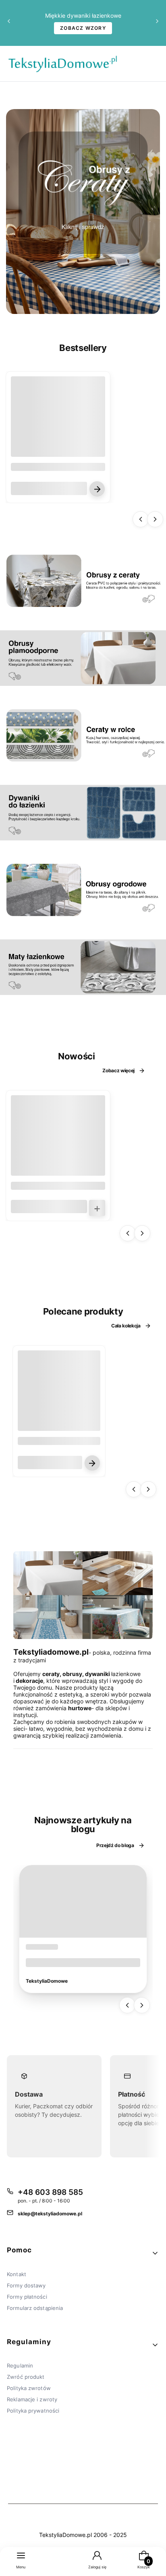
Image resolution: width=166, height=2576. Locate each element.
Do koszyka (97, 1208)
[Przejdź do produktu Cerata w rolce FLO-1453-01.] (58, 1142)
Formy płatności (27, 2297)
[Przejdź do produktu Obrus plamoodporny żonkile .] (59, 1392)
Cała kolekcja (126, 1326)
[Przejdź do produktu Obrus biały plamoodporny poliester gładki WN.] (58, 423)
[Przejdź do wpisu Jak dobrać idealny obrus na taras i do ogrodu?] (83, 1901)
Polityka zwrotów (29, 2388)
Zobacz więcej (118, 1070)
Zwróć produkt (26, 2377)
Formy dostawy (26, 2285)
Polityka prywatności (33, 2411)
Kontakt (17, 2274)
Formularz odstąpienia (35, 2308)
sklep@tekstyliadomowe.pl (50, 2214)
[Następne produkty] (155, 519)
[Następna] (157, 23)
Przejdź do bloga (115, 1845)
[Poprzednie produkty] (141, 519)
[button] (83, 2253)
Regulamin (20, 2365)
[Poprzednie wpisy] (127, 2005)
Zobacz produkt (97, 489)
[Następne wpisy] (142, 2005)
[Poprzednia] (9, 23)
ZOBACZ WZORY (83, 28)
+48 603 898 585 (50, 2192)
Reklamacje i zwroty (32, 2399)
